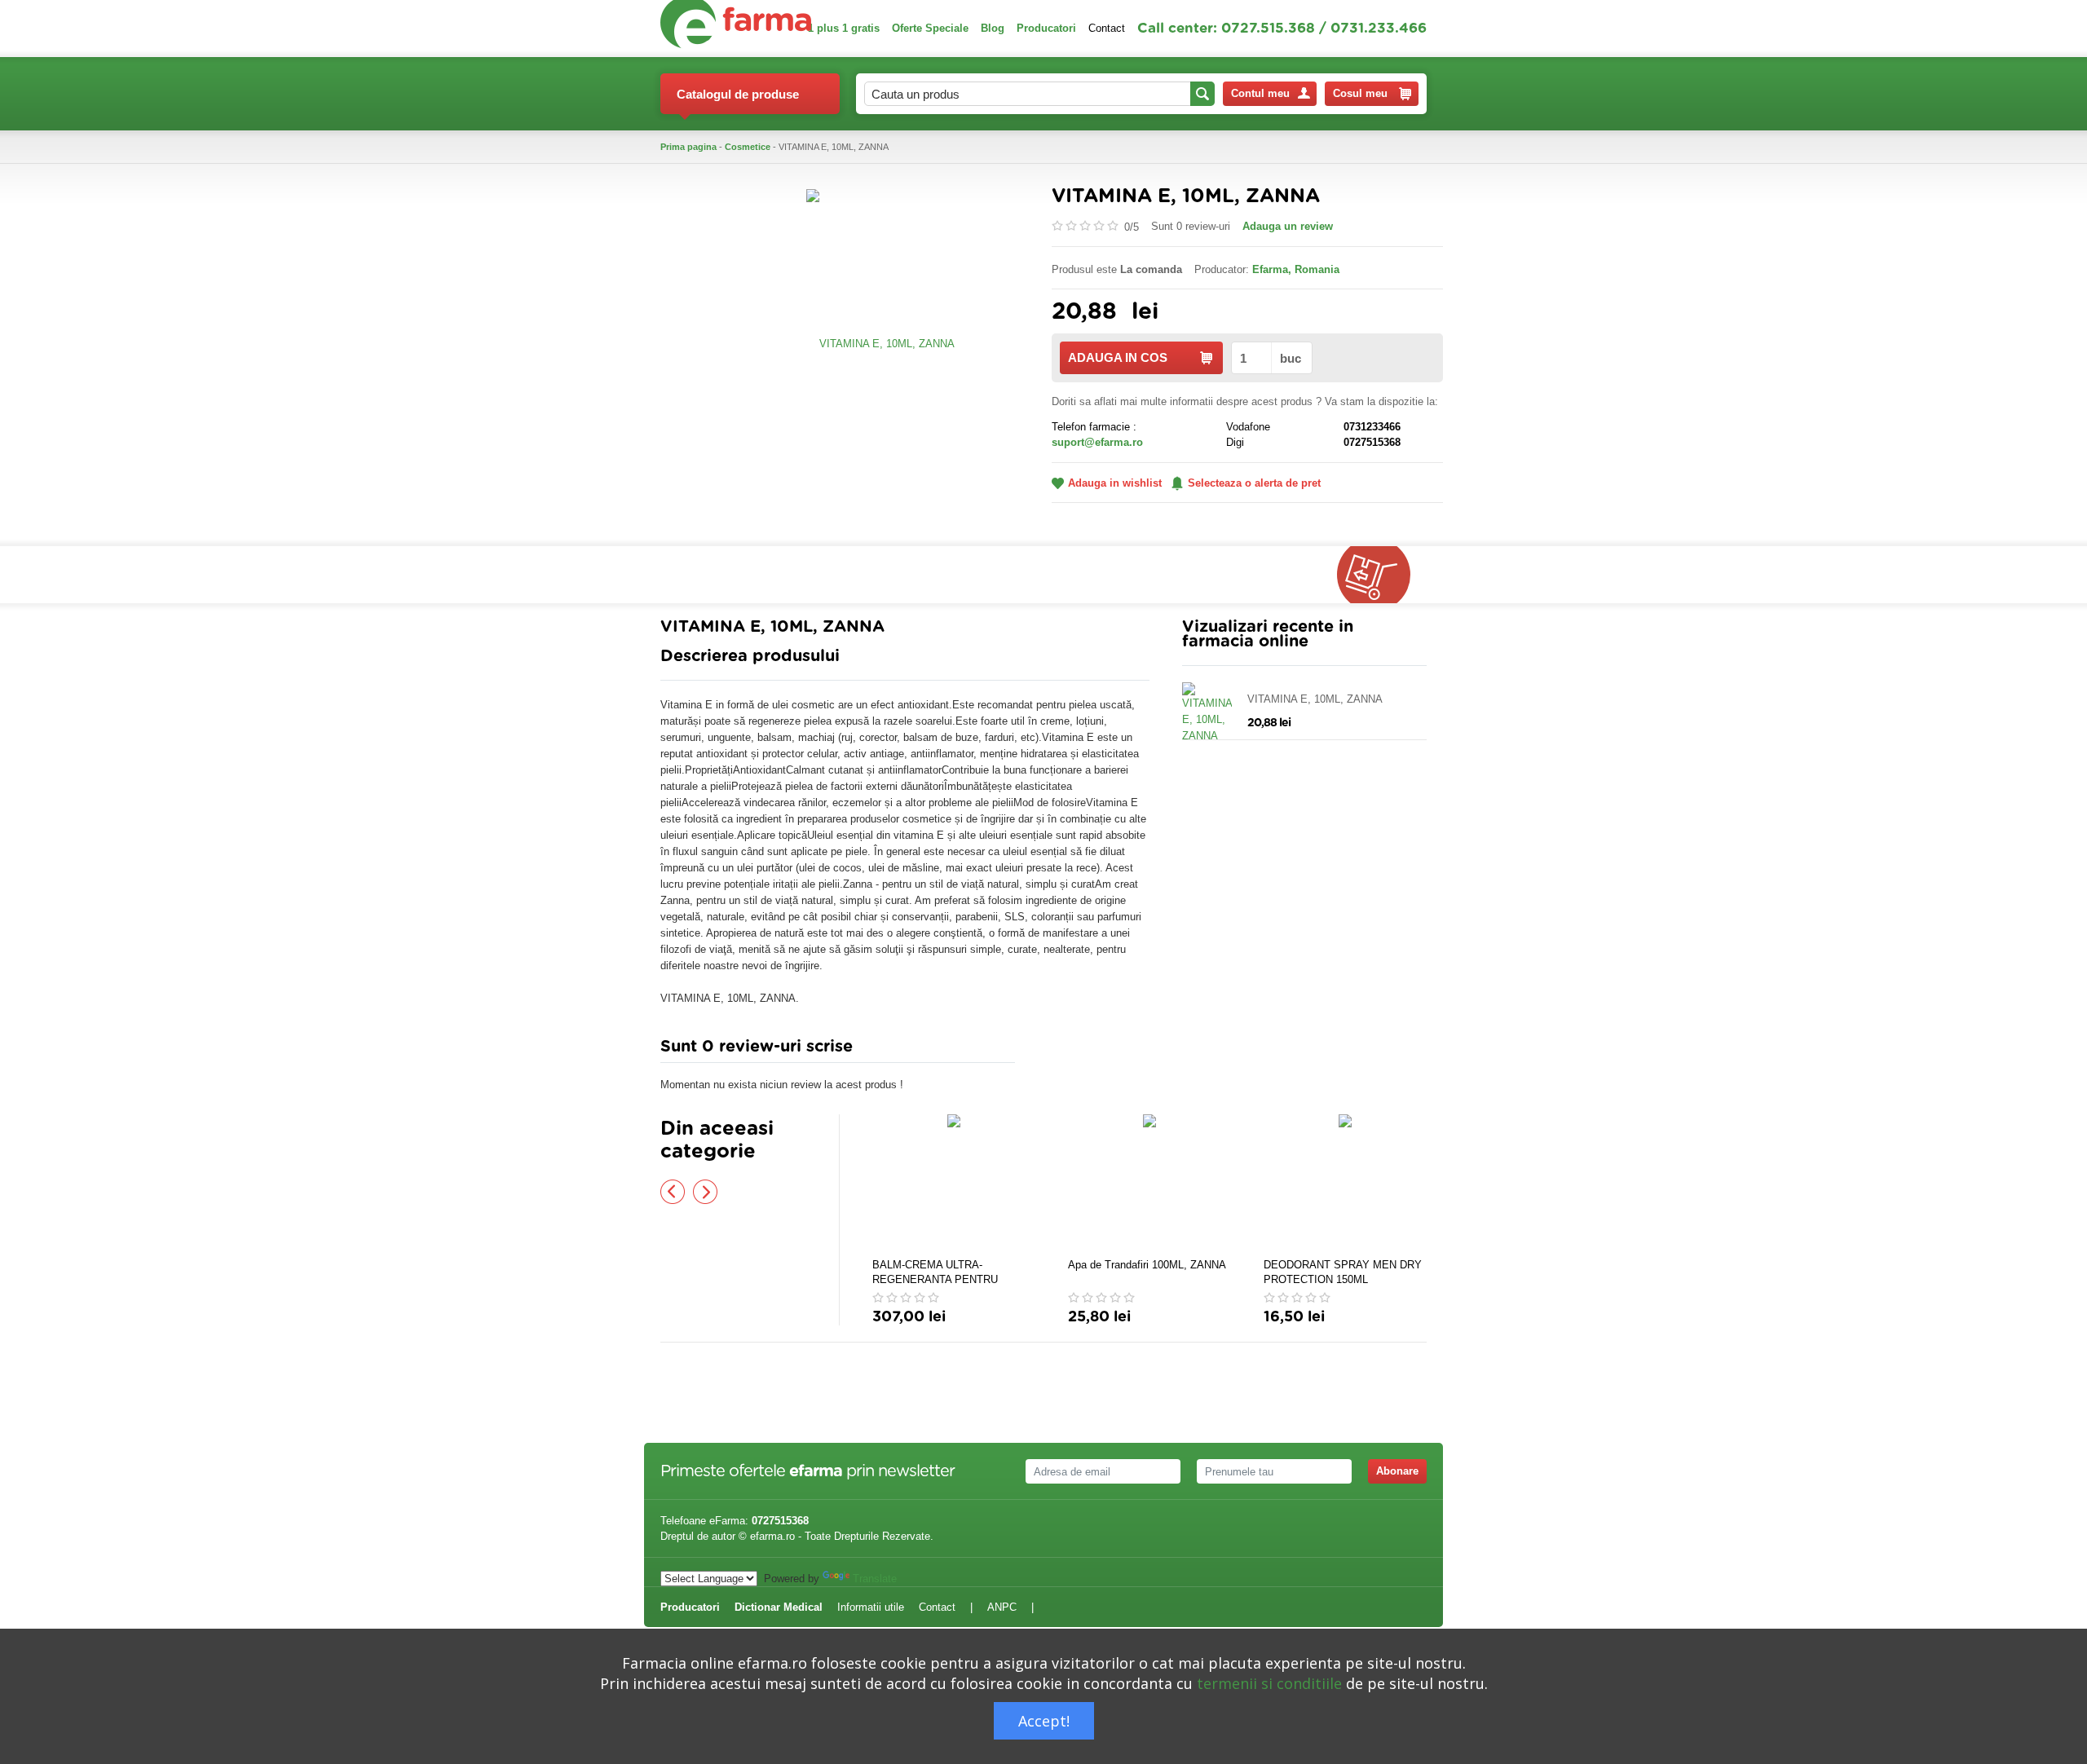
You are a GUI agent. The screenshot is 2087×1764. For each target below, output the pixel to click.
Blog (993, 28)
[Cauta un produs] (1202, 94)
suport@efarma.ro (1097, 442)
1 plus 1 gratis (844, 28)
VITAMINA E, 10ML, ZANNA (1315, 699)
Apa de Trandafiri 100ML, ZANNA (1147, 1265)
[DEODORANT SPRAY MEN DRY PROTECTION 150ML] (1345, 1184)
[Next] (705, 1192)
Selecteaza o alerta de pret (1254, 483)
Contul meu (1260, 93)
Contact (1107, 28)
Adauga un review (1288, 226)
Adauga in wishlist (1115, 483)
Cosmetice (748, 147)
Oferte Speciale (930, 28)
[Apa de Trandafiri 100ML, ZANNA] (1149, 1184)
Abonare (1397, 1471)
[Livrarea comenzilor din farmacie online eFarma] (1382, 575)
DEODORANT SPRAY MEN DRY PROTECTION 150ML (1343, 1272)
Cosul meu (1360, 93)
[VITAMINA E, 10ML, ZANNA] (880, 343)
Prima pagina (688, 147)
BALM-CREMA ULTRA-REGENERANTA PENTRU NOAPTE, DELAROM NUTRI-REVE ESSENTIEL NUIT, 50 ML (950, 1273)
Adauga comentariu (1092, 1050)
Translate (875, 1579)
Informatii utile (871, 1607)
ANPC (1002, 1607)
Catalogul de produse (738, 94)
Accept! (1044, 1721)
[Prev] (673, 1192)
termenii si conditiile (1269, 1683)
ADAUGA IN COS (1118, 357)
